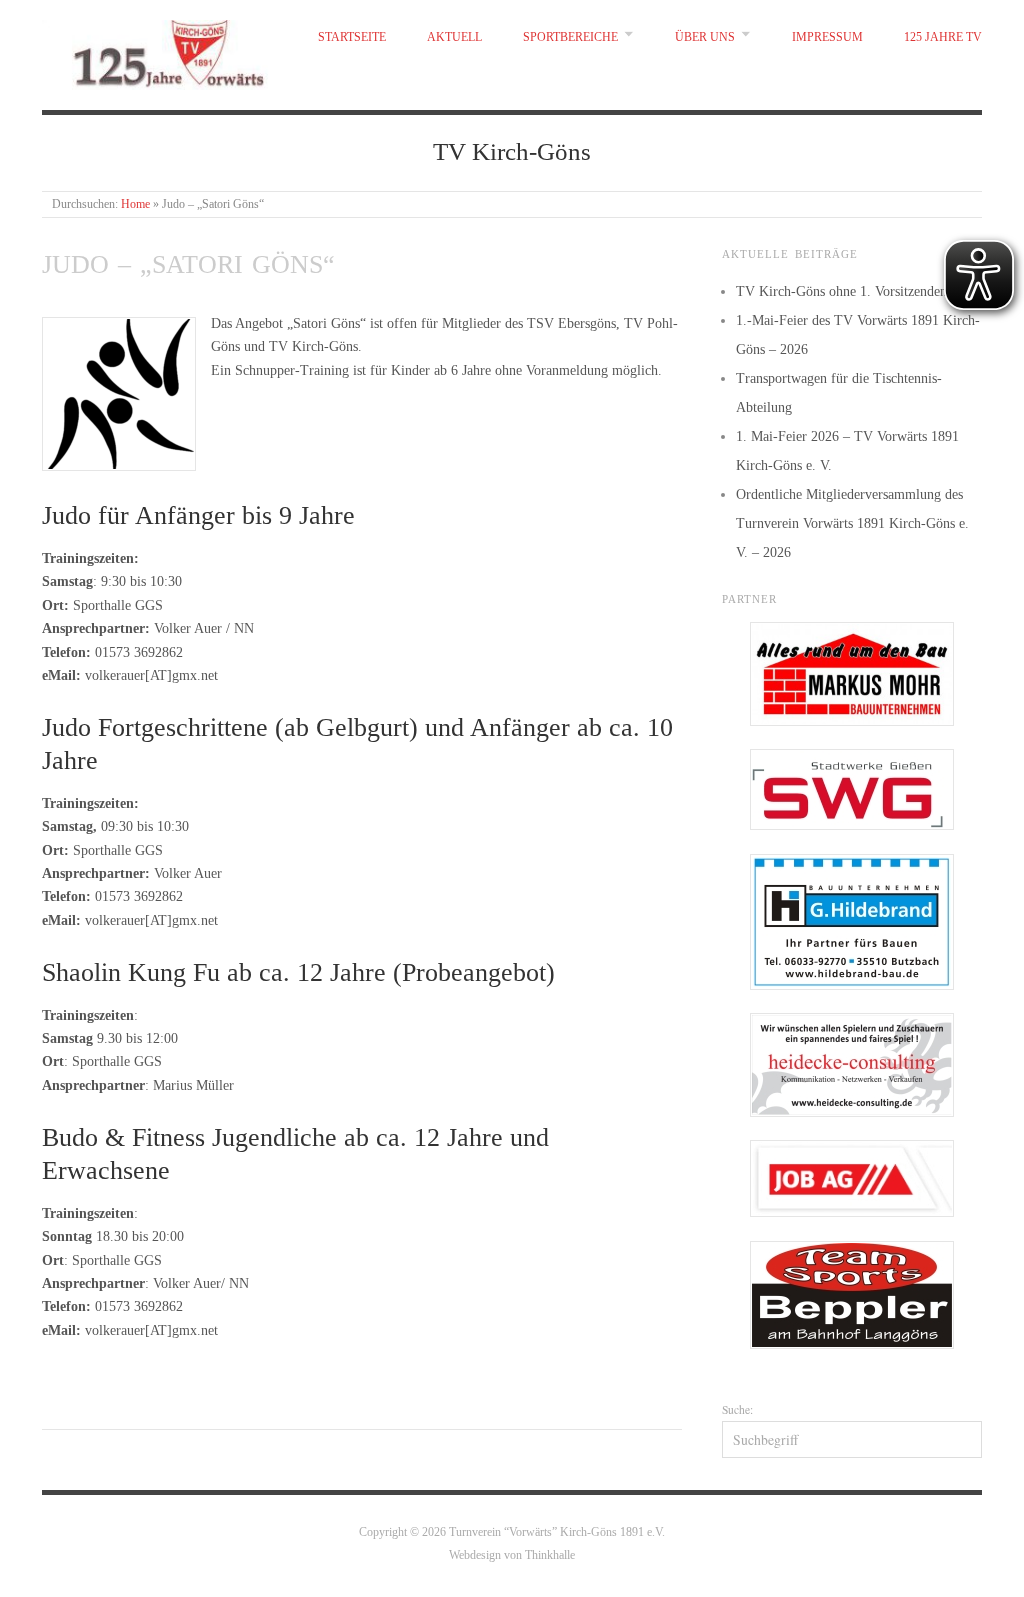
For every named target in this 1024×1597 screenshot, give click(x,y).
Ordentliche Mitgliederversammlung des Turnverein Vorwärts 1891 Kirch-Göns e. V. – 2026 (852, 523)
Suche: (737, 1409)
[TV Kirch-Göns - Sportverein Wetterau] (159, 50)
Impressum (827, 37)
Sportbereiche (570, 37)
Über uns (705, 37)
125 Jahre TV (943, 37)
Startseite (352, 37)
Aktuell (454, 37)
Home (135, 204)
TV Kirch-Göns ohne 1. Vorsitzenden (841, 291)
